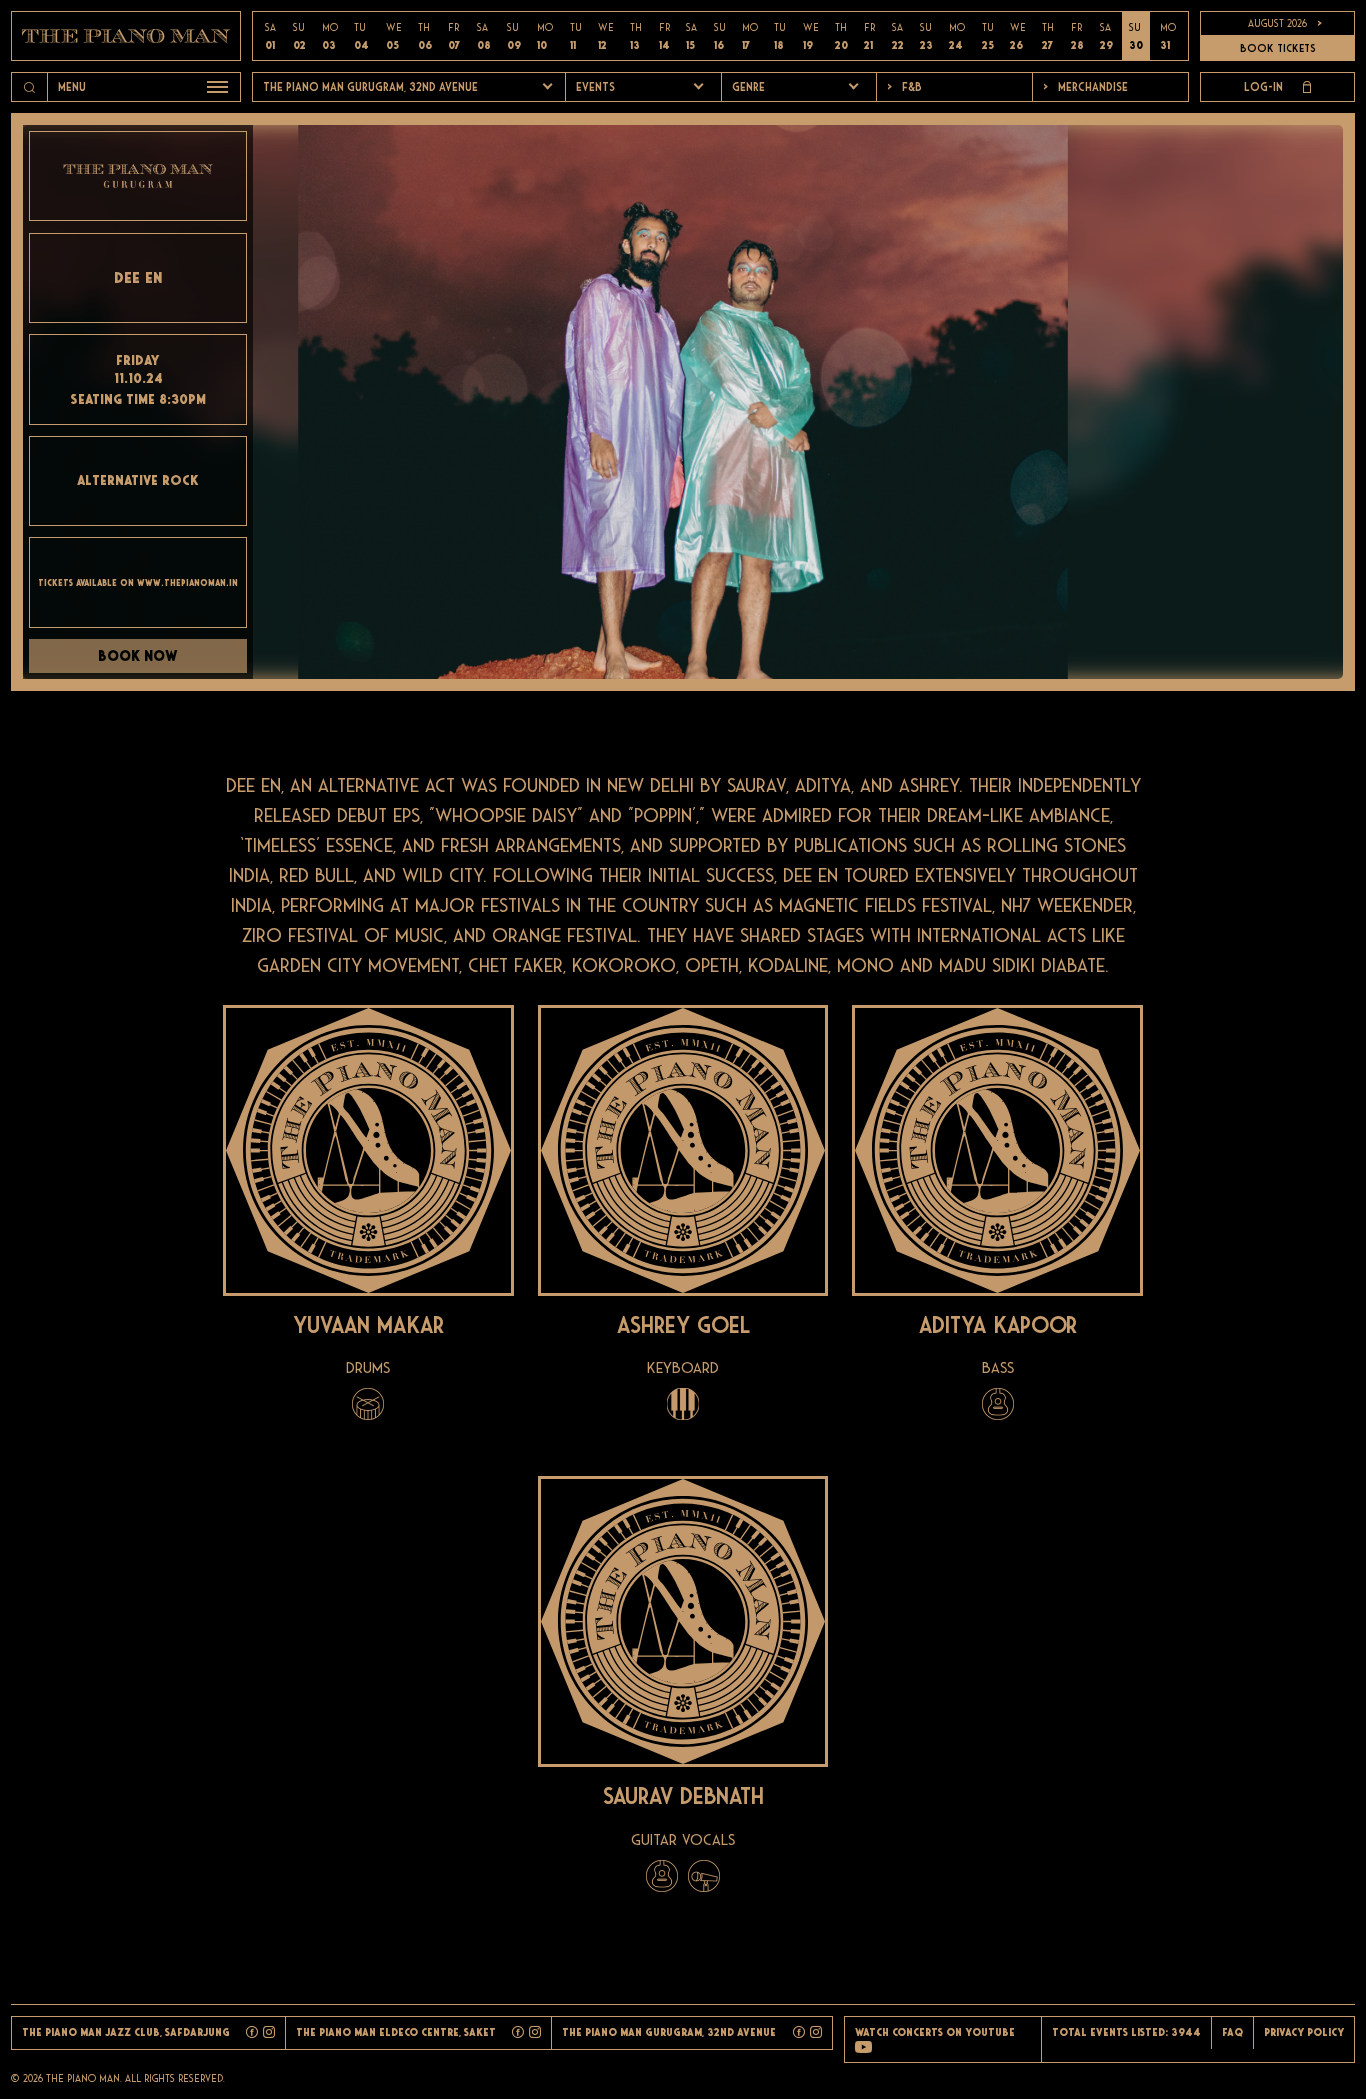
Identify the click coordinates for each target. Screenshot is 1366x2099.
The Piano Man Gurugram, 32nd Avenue (370, 87)
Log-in (1263, 87)
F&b (904, 87)
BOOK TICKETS (1278, 48)
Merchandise (1085, 87)
